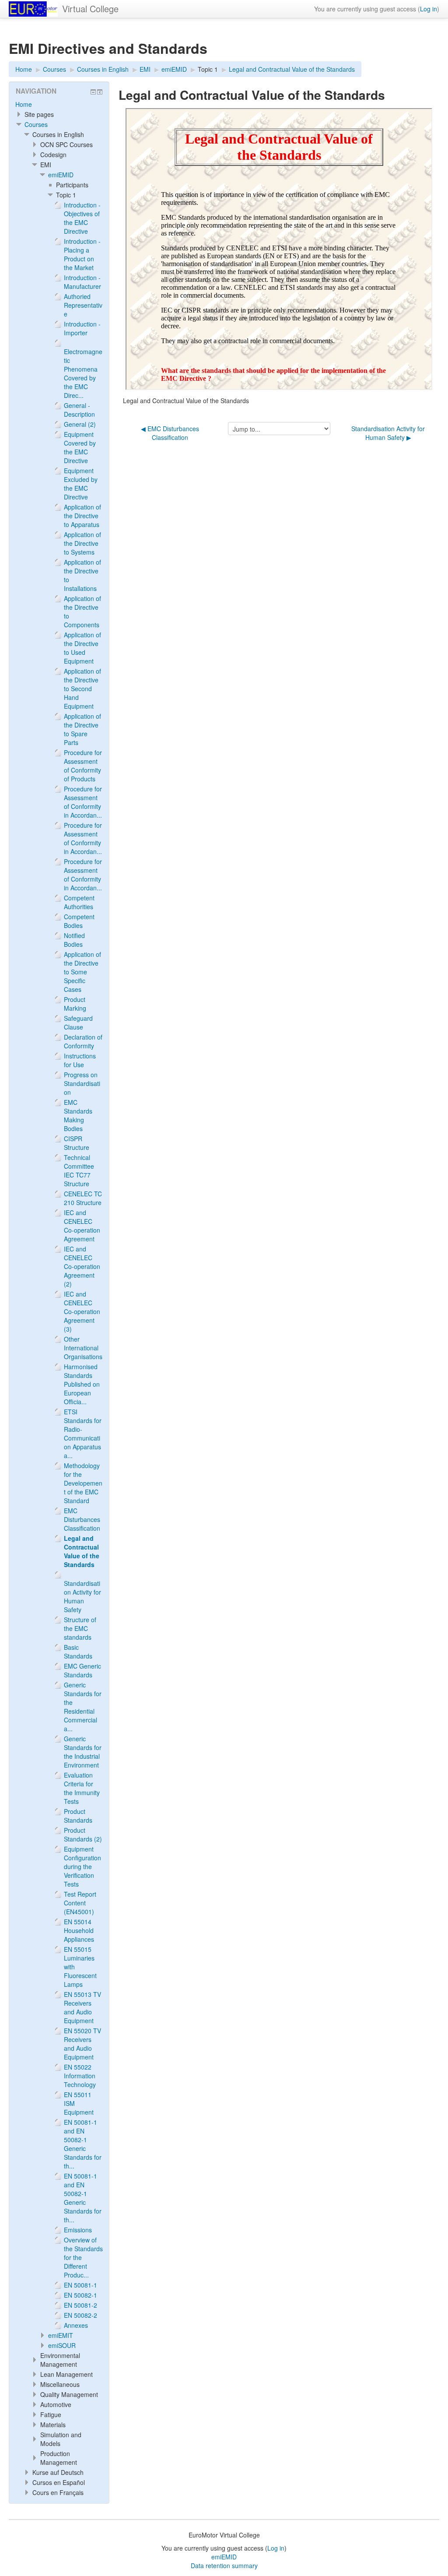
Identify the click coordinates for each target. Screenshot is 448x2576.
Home (24, 104)
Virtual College (90, 9)
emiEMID (61, 175)
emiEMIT (61, 2335)
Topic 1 (208, 69)
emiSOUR (62, 2345)
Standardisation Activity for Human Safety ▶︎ (388, 433)
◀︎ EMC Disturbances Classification (170, 433)
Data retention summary (224, 2565)
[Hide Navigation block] (93, 92)
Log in (429, 9)
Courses (36, 124)
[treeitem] (59, 104)
